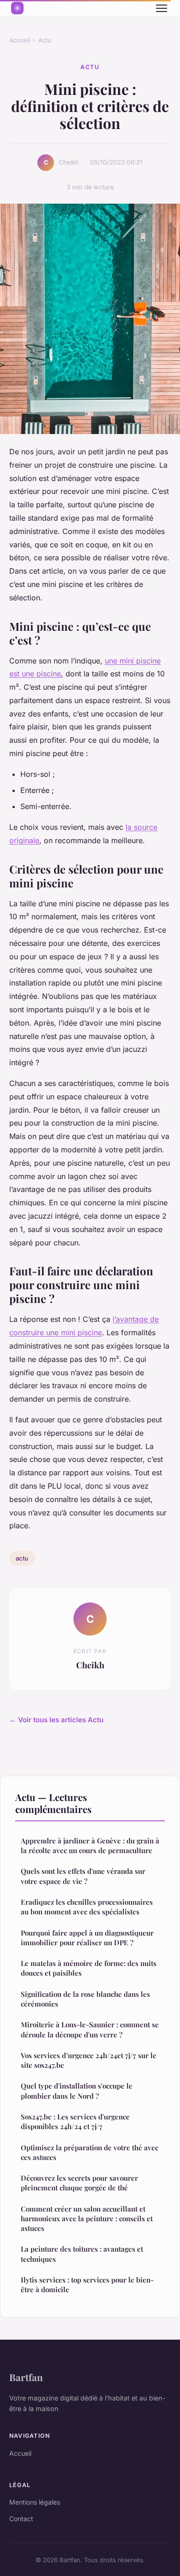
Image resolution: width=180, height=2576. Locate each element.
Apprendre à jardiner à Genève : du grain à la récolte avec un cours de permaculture (90, 1845)
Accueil (20, 40)
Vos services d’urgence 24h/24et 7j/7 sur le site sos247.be (89, 2060)
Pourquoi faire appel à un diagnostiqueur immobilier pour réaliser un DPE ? (87, 1938)
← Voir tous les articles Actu (56, 1720)
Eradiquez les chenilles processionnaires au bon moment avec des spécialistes (87, 1907)
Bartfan (26, 2377)
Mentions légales (35, 2502)
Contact (21, 2519)
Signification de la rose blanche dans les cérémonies (85, 1999)
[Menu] (162, 8)
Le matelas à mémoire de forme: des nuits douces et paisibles (89, 1968)
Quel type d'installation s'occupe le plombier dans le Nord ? (77, 2091)
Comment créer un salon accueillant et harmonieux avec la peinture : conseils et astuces (87, 2219)
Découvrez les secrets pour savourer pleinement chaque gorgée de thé (79, 2183)
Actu (45, 40)
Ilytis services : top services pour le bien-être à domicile (87, 2285)
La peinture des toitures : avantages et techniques (82, 2254)
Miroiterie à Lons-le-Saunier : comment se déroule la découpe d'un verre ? (90, 2029)
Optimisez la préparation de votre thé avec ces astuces (90, 2152)
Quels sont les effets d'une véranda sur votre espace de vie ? (83, 1876)
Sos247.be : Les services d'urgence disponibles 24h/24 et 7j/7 (75, 2121)
